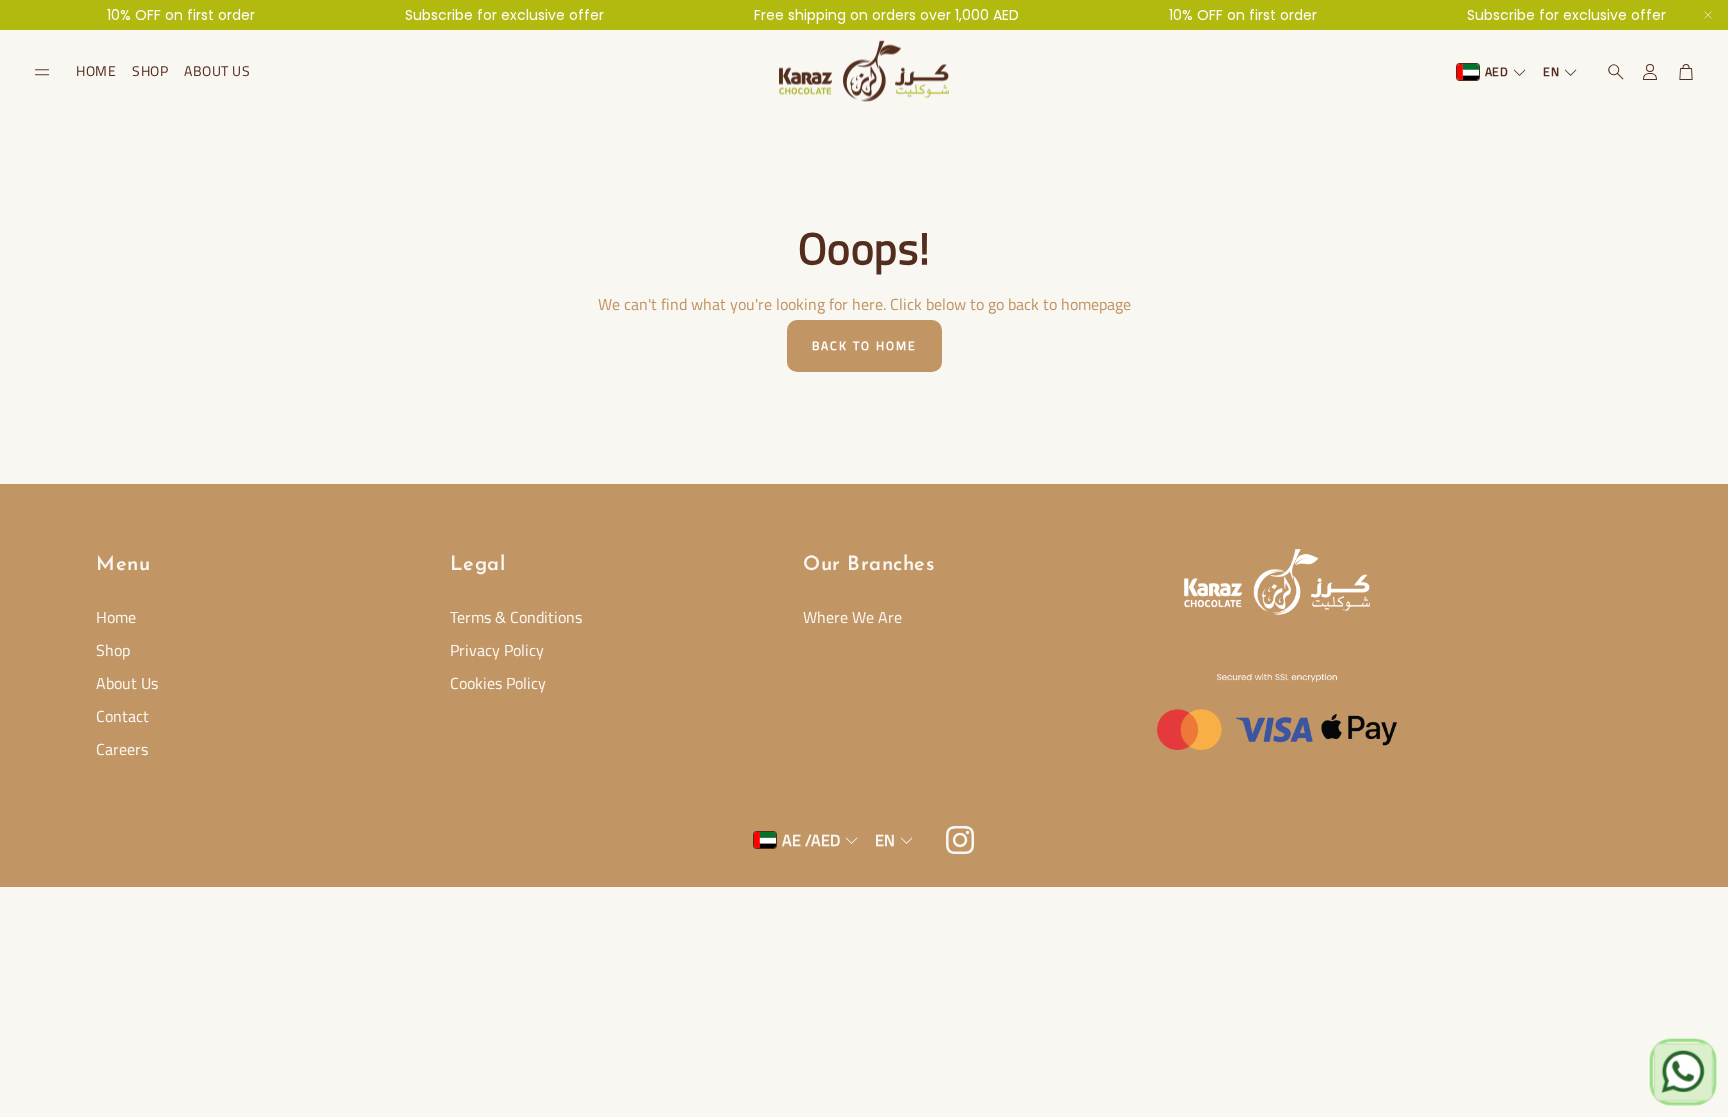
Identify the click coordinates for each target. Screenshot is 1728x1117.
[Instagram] (960, 840)
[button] (42, 72)
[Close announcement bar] (1708, 15)
